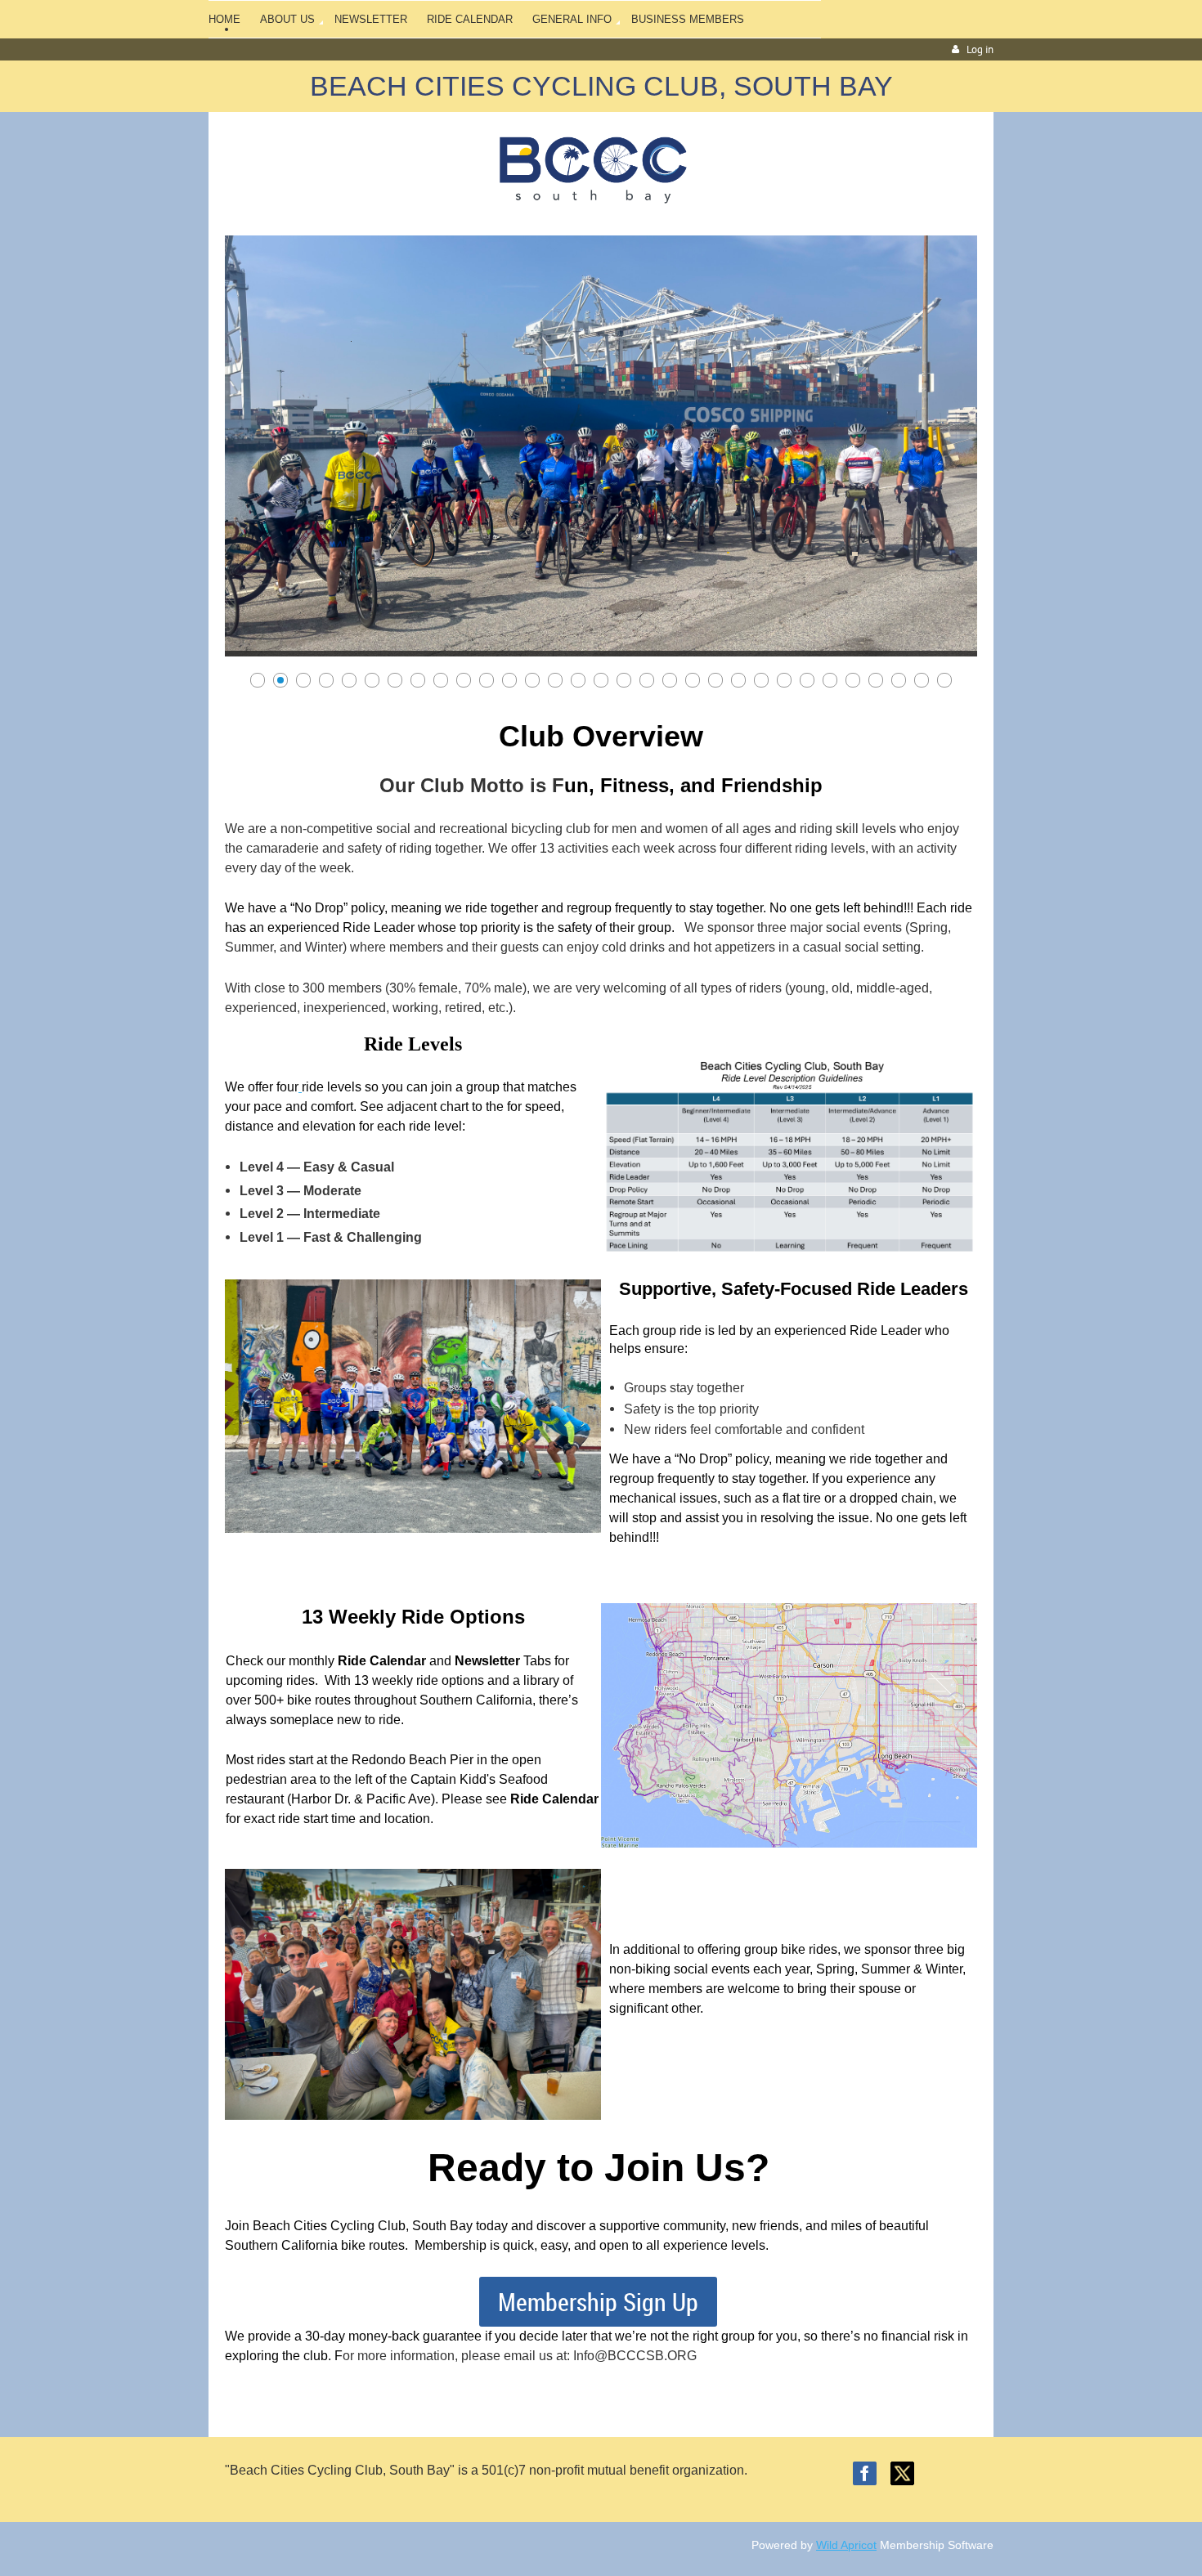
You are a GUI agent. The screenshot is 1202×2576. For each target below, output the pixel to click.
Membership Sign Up (598, 2302)
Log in (980, 49)
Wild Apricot (846, 2545)
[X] (902, 2473)
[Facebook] (865, 2473)
